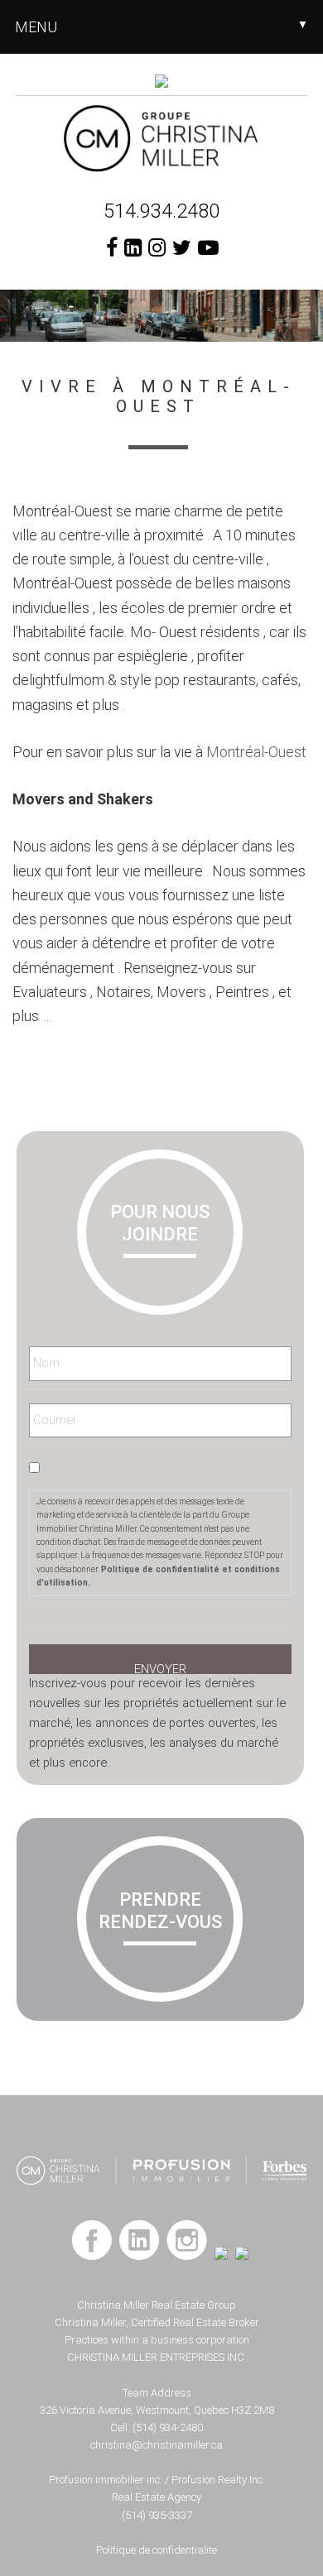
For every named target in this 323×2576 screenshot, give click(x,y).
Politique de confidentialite (157, 2550)
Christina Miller (162, 137)
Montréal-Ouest (256, 752)
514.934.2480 (161, 211)
